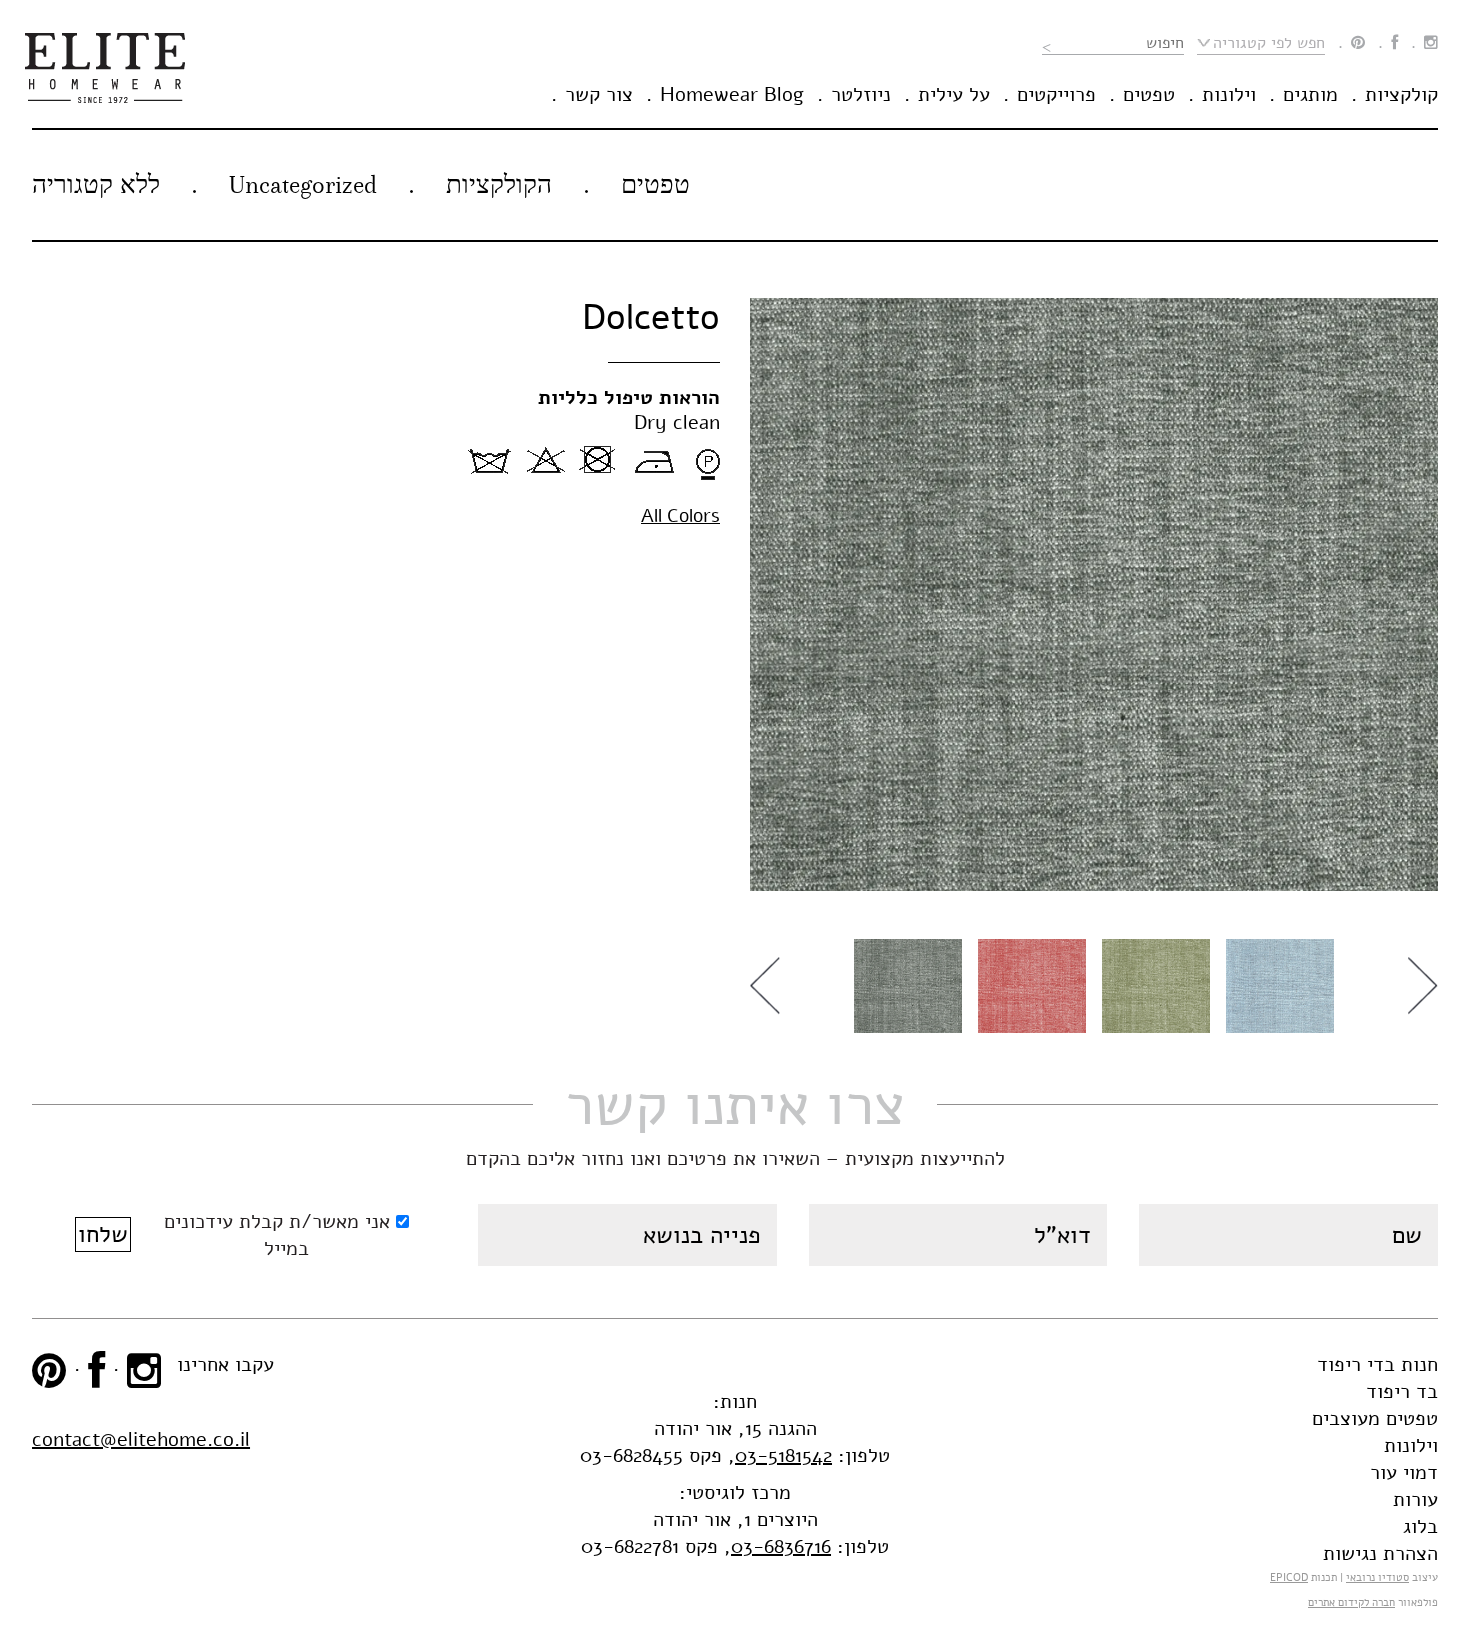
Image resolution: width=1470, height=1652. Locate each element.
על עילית (954, 94)
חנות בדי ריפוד (1377, 1364)
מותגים (1310, 94)
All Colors (680, 516)
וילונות (1229, 94)
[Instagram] (1431, 43)
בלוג (1420, 1526)
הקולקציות (499, 184)
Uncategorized (303, 184)
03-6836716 (781, 1546)
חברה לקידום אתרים (1351, 1602)
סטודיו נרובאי (1377, 1577)
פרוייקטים (1056, 94)
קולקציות (1401, 94)
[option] (1094, 594)
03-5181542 (783, 1455)
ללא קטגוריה (96, 184)
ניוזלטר (861, 94)
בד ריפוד (1402, 1391)
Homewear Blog (732, 94)
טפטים (1149, 94)
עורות (1415, 1499)
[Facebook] (1394, 43)
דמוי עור (1404, 1472)
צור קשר (599, 94)
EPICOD (1289, 1577)
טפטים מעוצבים (1375, 1418)
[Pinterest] (1358, 43)
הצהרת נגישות (1380, 1553)
